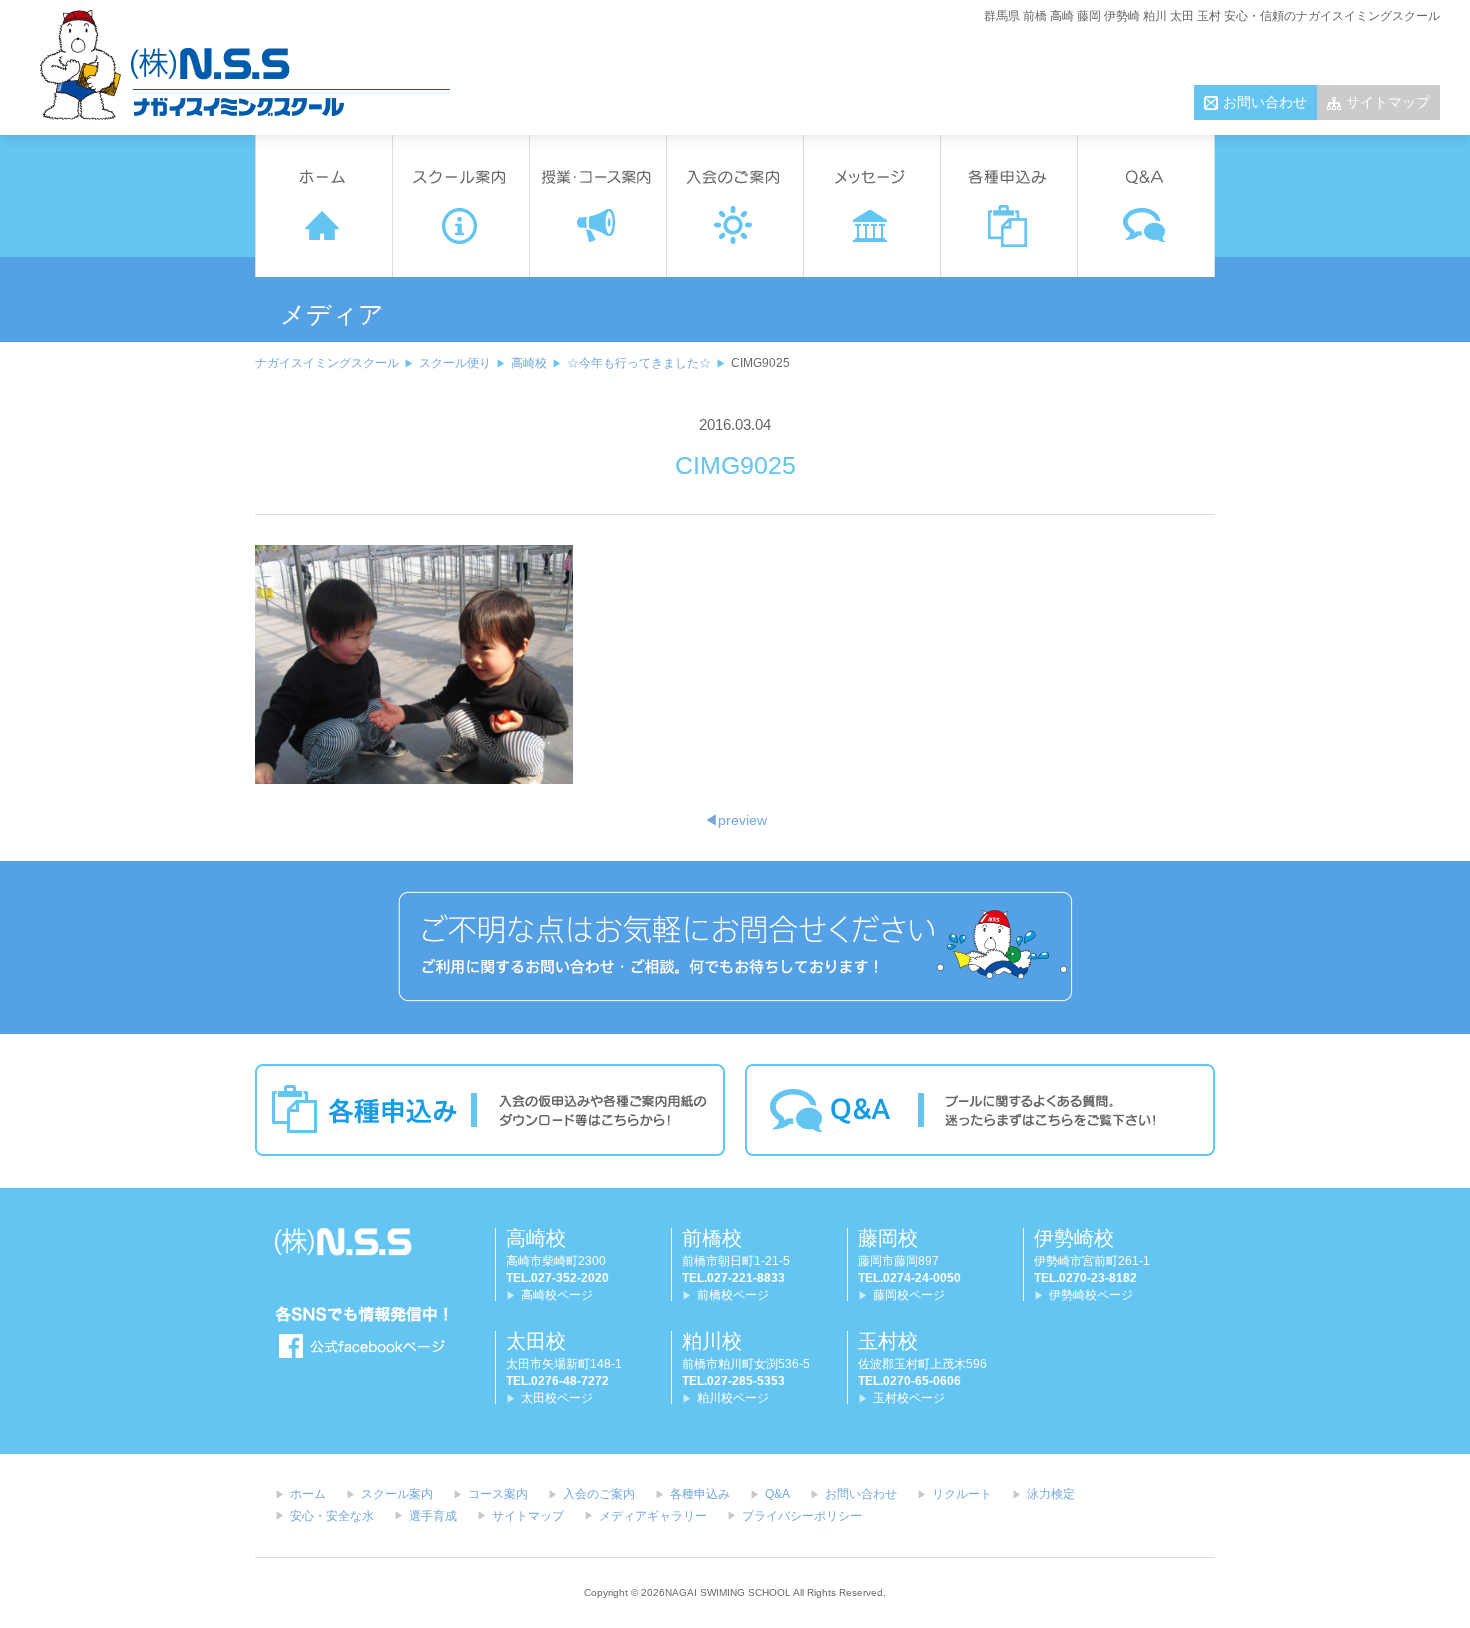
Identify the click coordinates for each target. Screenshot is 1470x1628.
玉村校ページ (909, 1398)
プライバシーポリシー (802, 1516)
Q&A (777, 1494)
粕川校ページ (733, 1398)
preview (735, 820)
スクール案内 (397, 1494)
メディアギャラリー (653, 1516)
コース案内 (498, 1494)
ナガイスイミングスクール (327, 363)
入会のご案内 (599, 1494)
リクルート (962, 1494)
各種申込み (700, 1494)
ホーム (308, 1494)
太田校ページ (557, 1398)
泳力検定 (1051, 1494)
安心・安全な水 (332, 1516)
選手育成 (433, 1516)
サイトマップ (1388, 102)
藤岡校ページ (909, 1295)
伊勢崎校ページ (1091, 1295)
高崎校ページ (557, 1295)
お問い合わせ (1265, 102)
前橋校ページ (733, 1295)
